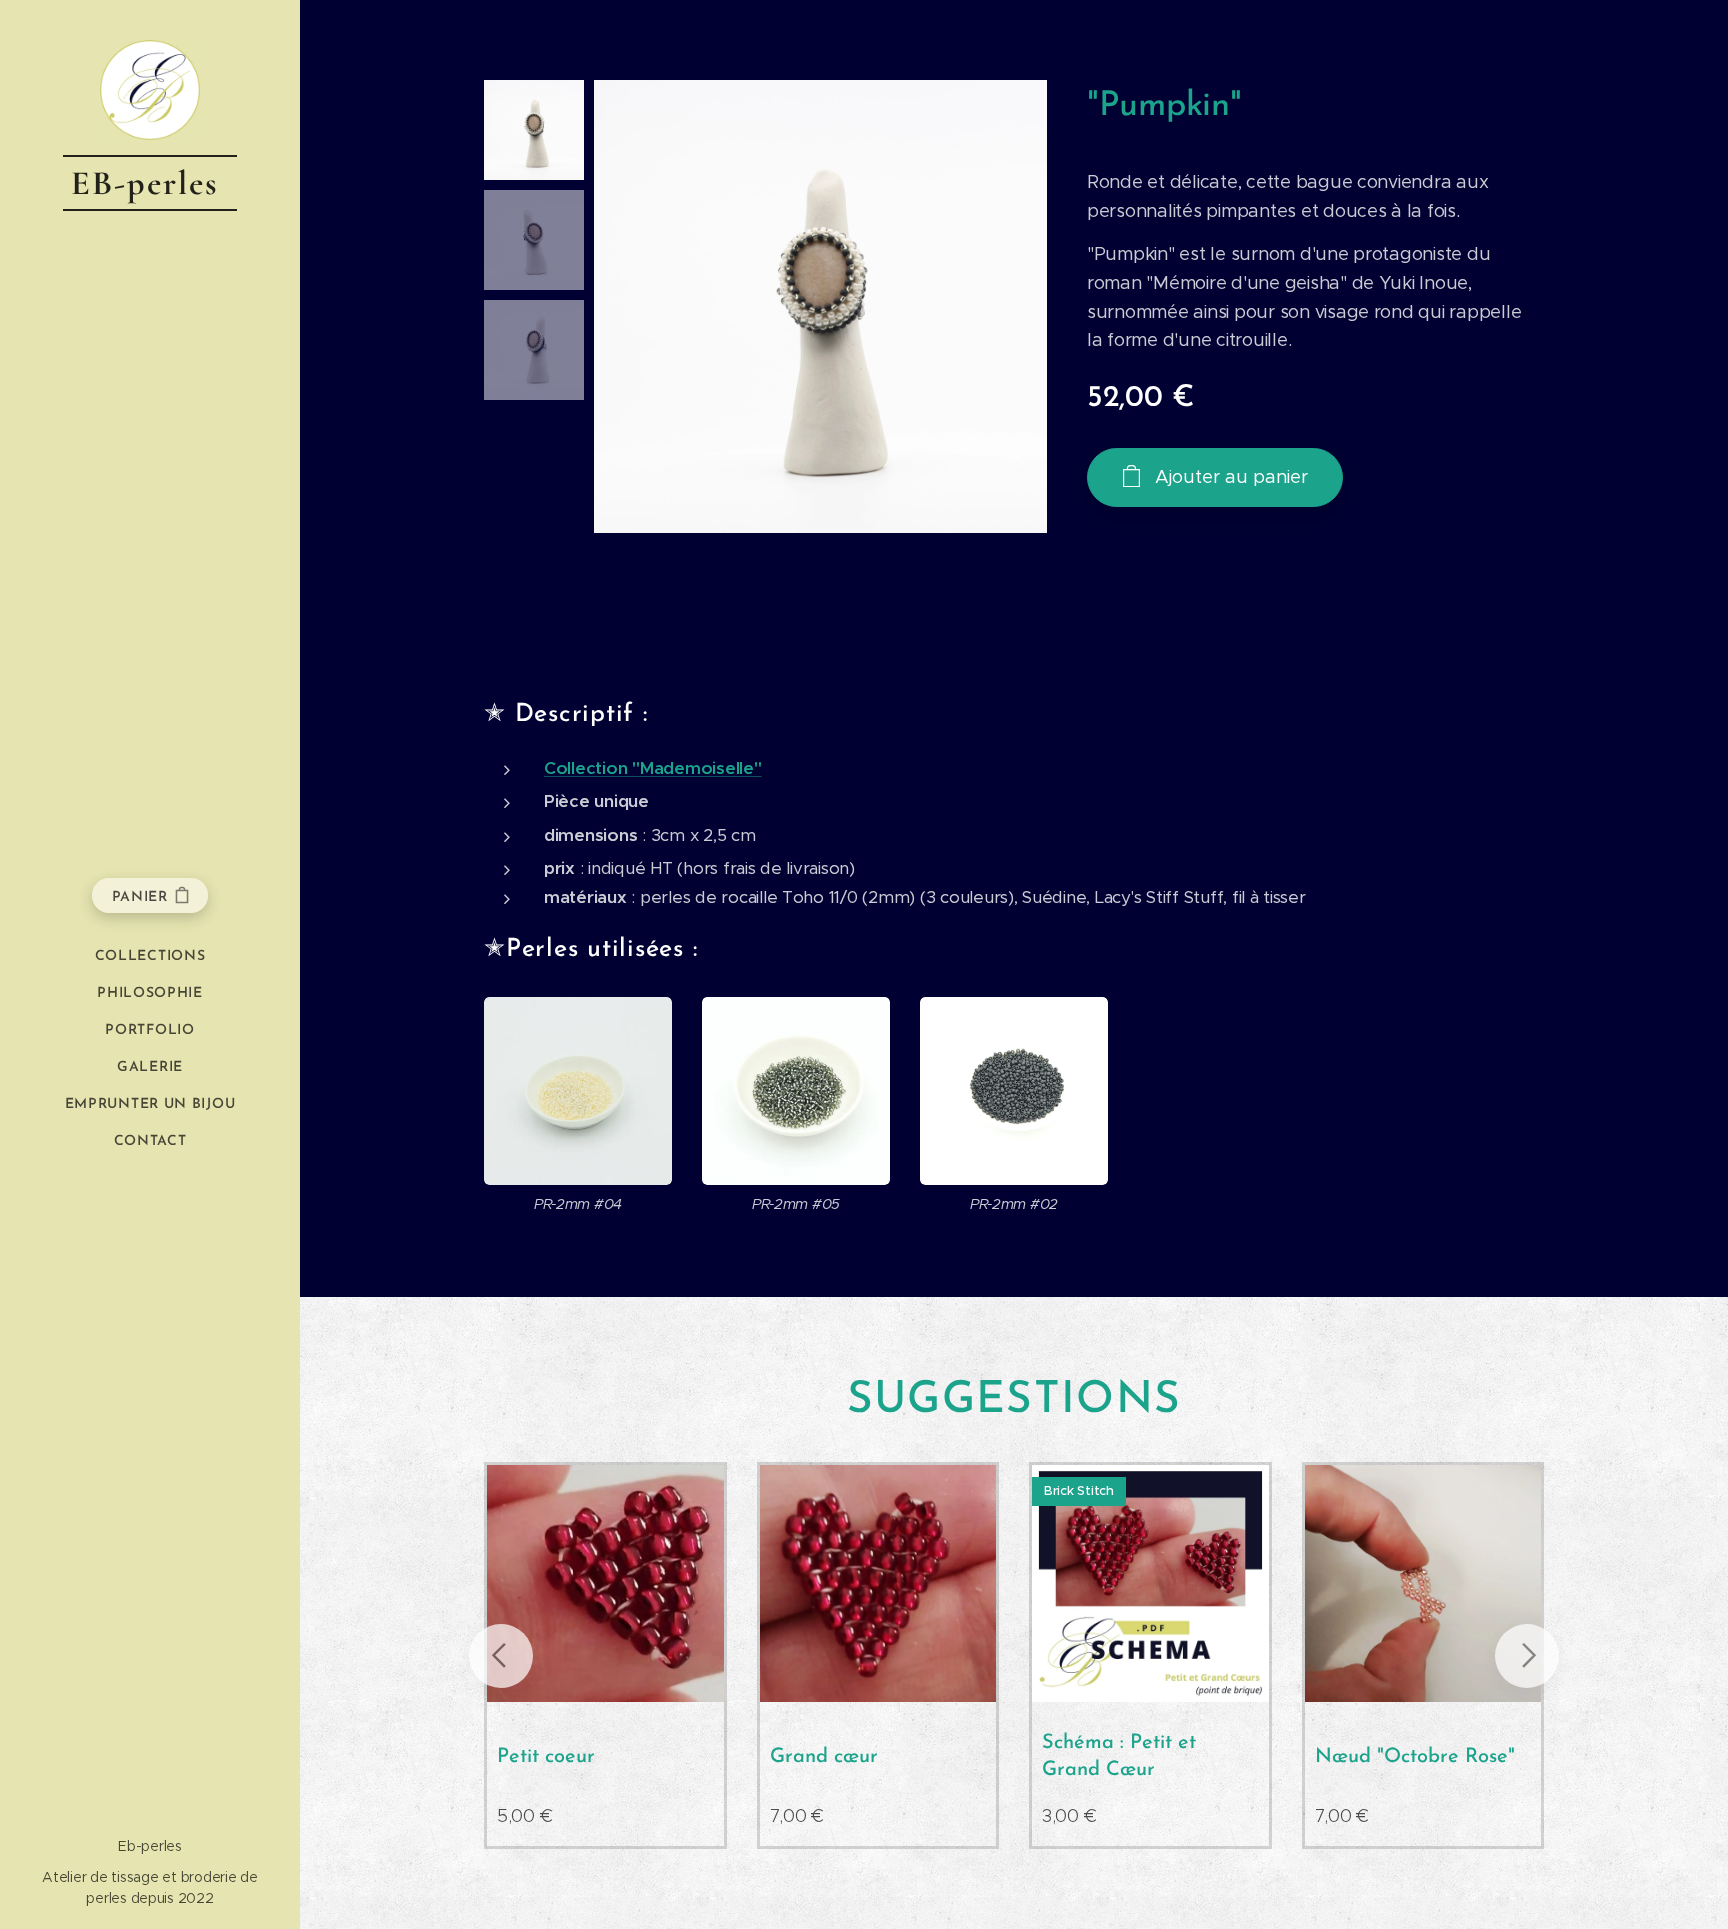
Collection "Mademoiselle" (653, 768)
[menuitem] (150, 956)
